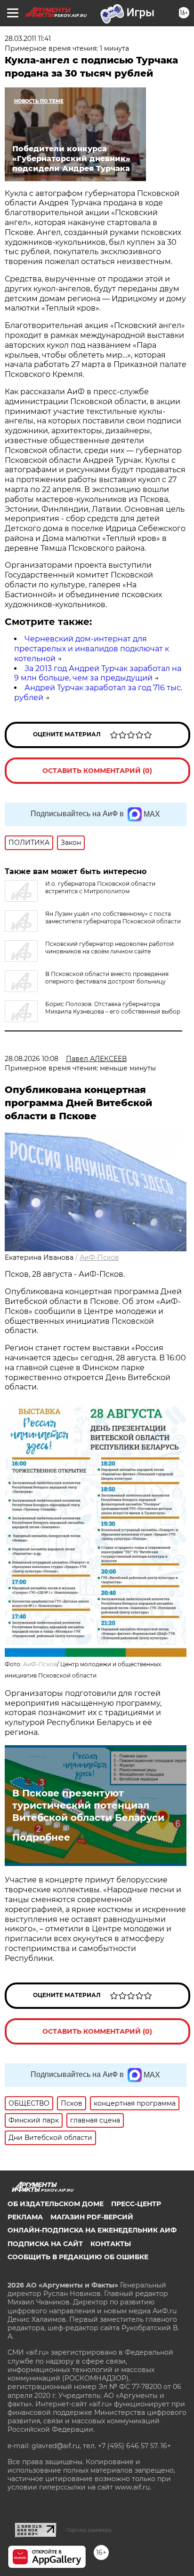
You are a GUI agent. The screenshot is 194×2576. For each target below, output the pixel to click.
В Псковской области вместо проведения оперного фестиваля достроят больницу (107, 978)
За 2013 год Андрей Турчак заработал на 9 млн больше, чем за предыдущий (98, 673)
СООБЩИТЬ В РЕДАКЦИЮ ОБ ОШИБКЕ (78, 2257)
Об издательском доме (56, 2204)
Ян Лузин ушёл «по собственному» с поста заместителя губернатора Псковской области (113, 917)
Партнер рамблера (89, 2530)
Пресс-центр (136, 2204)
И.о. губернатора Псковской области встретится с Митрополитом (100, 887)
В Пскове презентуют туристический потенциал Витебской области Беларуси (88, 1805)
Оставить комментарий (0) (97, 771)
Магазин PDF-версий (92, 2217)
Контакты (111, 2244)
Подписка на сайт (45, 2244)
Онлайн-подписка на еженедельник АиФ (92, 2230)
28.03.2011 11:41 (28, 39)
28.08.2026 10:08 (32, 1059)
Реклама (25, 2217)
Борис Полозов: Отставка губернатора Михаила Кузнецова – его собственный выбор (113, 1008)
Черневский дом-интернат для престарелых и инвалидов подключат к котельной (92, 649)
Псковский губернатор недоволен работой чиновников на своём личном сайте (109, 948)
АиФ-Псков (99, 1257)
